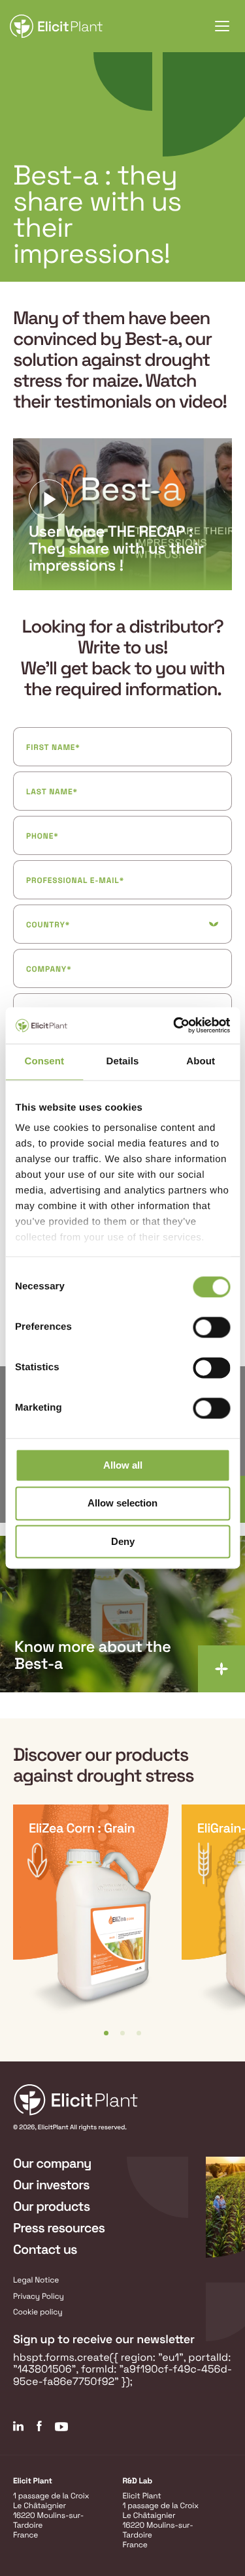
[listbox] (122, 1920)
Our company (52, 2163)
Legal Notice (36, 2280)
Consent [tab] (44, 1061)
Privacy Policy (39, 2296)
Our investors (51, 2185)
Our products (51, 2206)
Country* (48, 925)
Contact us (45, 2249)
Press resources (59, 2228)
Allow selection (122, 1504)
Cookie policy (38, 2312)
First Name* (53, 747)
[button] (106, 2033)
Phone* (42, 836)
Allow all (123, 1465)
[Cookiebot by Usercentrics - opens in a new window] (174, 1025)
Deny (123, 1541)
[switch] (211, 1327)
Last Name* (52, 792)
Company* (49, 969)
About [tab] (201, 1061)
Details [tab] (123, 1061)
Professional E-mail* (75, 880)
